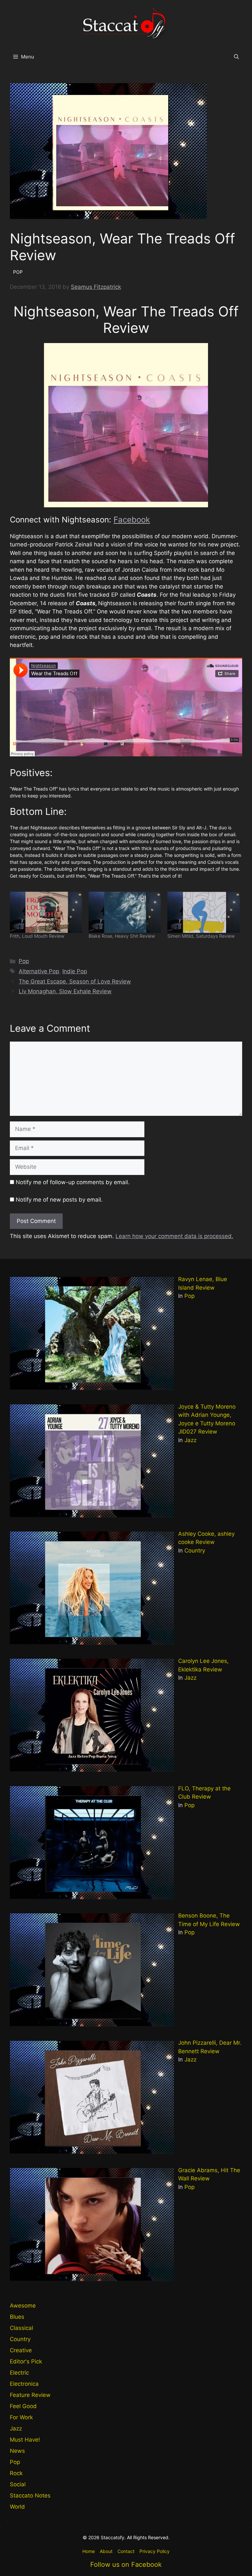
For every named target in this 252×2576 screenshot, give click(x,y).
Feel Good (23, 2406)
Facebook (132, 520)
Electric (19, 2373)
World (17, 2507)
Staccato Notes (30, 2495)
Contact (126, 2551)
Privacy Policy (155, 2551)
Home (89, 2551)
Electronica (24, 2384)
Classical (21, 2328)
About (106, 2551)
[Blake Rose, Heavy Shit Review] (125, 912)
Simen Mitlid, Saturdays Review (201, 936)
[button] (236, 57)
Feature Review (30, 2395)
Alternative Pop (39, 971)
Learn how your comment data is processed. (174, 1236)
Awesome (23, 2306)
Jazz (190, 1440)
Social (18, 2484)
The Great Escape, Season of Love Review (75, 981)
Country (195, 1551)
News (17, 2451)
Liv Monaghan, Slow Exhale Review (65, 991)
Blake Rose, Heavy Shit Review (122, 936)
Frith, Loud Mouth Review (37, 936)
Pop (24, 961)
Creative (21, 2350)
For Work (21, 2417)
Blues (17, 2317)
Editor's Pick (26, 2361)
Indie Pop (75, 971)
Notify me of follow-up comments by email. (73, 1182)
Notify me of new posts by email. (59, 1200)
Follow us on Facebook (126, 2564)
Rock (16, 2473)
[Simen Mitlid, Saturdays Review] (203, 912)
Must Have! (25, 2440)
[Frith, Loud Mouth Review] (46, 912)
